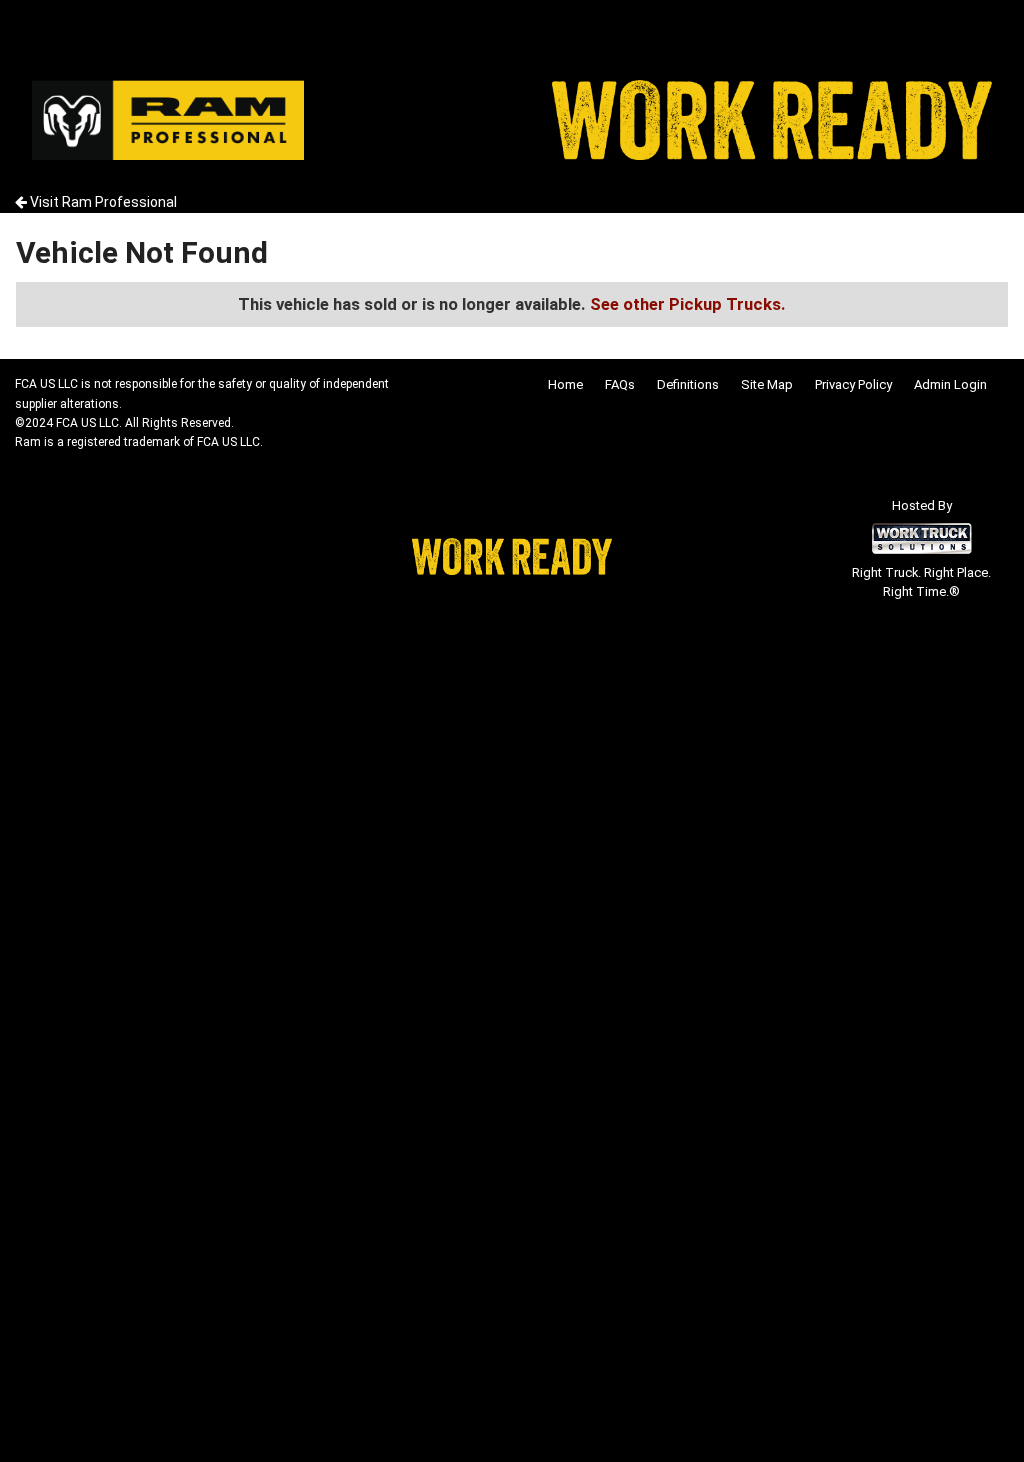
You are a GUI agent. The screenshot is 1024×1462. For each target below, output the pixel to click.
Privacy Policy (853, 384)
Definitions (688, 384)
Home (565, 384)
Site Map (767, 384)
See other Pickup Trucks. (688, 304)
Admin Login (950, 384)
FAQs (620, 384)
